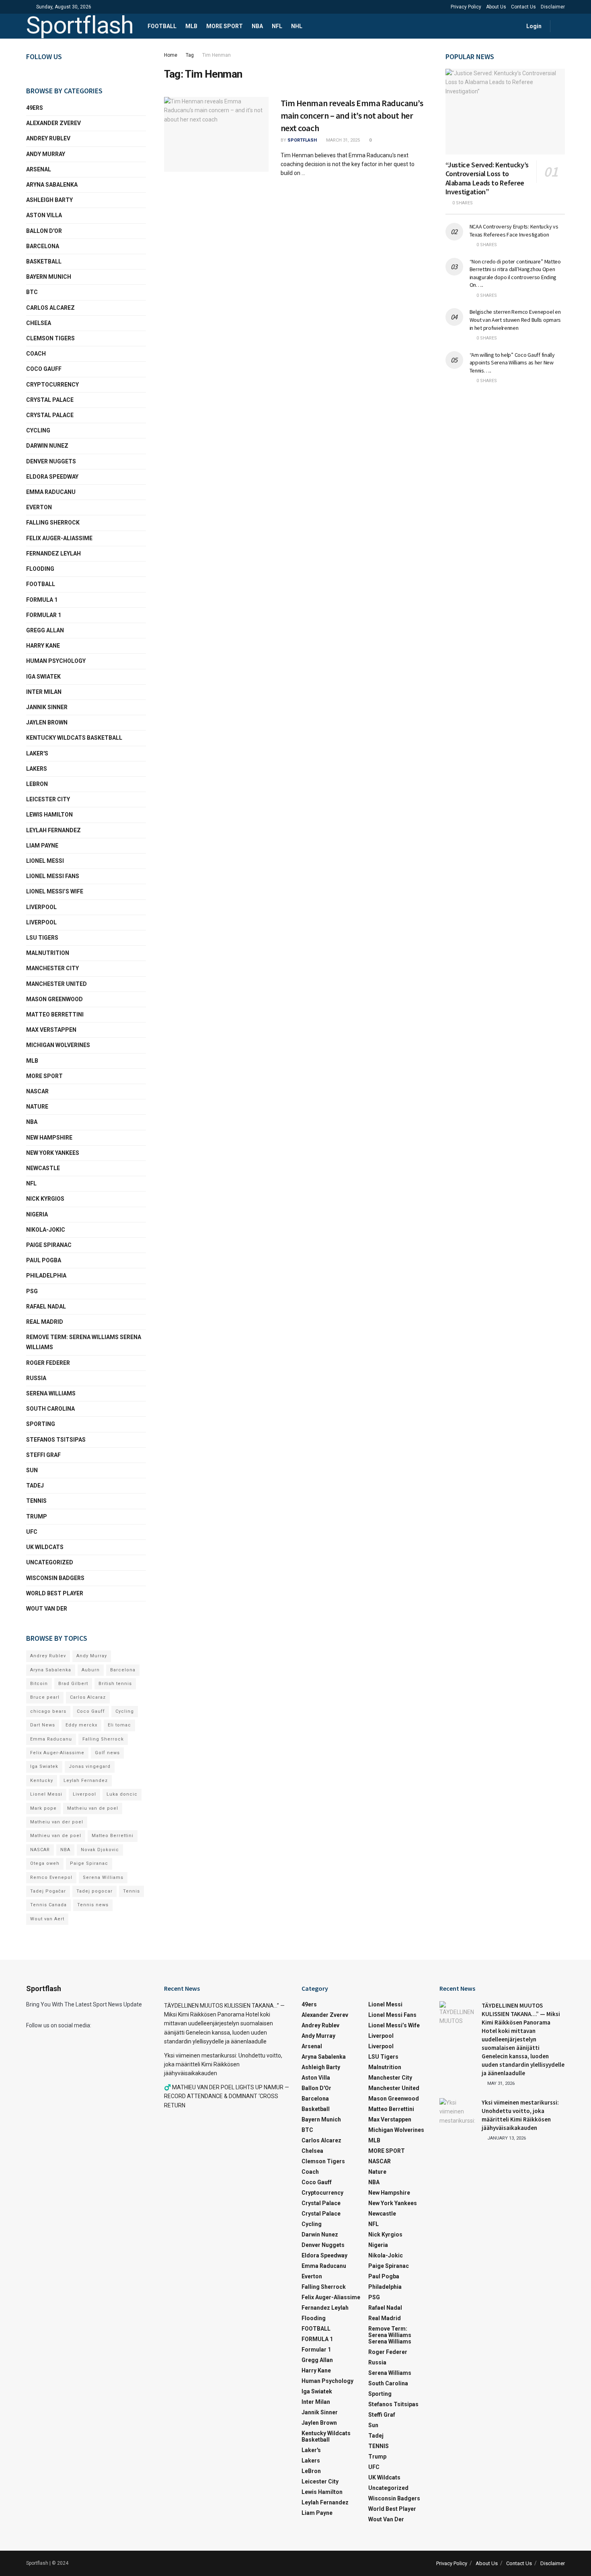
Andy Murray (46, 154)
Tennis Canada (48, 1905)
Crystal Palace (50, 415)
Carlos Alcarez (50, 308)
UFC (32, 1532)
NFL (277, 26)
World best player (55, 1593)
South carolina (50, 1409)
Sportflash (80, 26)
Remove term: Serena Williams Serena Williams (84, 1342)
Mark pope (43, 1808)
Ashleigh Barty (49, 200)
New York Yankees (53, 1153)
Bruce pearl (45, 1697)
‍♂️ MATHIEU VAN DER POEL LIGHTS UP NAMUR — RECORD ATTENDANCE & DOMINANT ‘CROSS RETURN (227, 2096)
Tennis (131, 1891)
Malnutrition (48, 953)
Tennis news (93, 1905)
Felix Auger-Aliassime (59, 538)
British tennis (115, 1684)
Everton (39, 507)
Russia (36, 1378)
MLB (191, 26)
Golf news (107, 1753)
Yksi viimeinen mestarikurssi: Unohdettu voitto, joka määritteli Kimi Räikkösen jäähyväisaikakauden (223, 2065)
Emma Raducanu (51, 492)
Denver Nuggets (51, 461)
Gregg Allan (45, 630)
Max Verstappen (51, 1030)
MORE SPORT (225, 26)
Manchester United (56, 984)
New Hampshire (49, 1138)
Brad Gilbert (73, 1684)
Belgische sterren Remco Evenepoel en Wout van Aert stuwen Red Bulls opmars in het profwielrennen (515, 320)
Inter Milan (44, 692)
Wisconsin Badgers (55, 1578)
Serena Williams (51, 1393)
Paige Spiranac (49, 1245)
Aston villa (44, 215)
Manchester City (52, 968)
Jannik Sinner (47, 707)
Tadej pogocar (94, 1891)
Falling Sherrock (53, 523)
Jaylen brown (47, 722)
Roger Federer (48, 1363)
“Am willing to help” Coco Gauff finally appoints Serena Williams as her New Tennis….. (512, 363)
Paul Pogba (44, 1260)
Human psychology (56, 661)
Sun (32, 1470)
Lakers (37, 769)
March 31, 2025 (342, 140)
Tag (190, 55)
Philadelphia (46, 1276)
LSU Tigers (42, 938)
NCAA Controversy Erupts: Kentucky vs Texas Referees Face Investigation (514, 230)
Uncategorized (50, 1562)
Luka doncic (122, 1794)
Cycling (38, 430)
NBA (257, 26)
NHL (297, 26)
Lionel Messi (45, 861)
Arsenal (39, 169)
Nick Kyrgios (45, 1199)
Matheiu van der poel (57, 1822)
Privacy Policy (466, 7)
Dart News (43, 1725)
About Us (496, 7)
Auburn (91, 1670)
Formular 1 (44, 615)
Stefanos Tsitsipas (56, 1440)
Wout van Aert (47, 1919)
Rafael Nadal (46, 1307)
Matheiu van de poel (93, 1808)
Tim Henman (216, 55)
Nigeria (37, 1214)
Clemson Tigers (50, 338)
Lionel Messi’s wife (55, 891)
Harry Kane (43, 646)
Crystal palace (50, 400)
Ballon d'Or (44, 231)
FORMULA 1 (42, 600)
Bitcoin (39, 1684)
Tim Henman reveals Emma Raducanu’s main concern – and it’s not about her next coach (352, 115)
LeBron (37, 784)
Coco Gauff (44, 369)
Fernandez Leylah (53, 553)
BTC (32, 292)
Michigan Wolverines (58, 1045)
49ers (35, 108)
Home (171, 55)
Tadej (35, 1486)
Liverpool (41, 907)
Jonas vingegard (90, 1766)
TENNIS (36, 1501)
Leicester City (48, 799)
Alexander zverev (53, 123)
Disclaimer (553, 7)
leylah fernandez (53, 830)
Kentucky (42, 1781)
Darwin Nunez (47, 446)
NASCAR (37, 1091)
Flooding (40, 569)
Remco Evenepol (51, 1877)
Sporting (41, 1424)
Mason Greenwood (54, 999)
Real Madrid (45, 1322)
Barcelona (43, 246)
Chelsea (39, 323)
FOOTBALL (162, 26)
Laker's (37, 753)
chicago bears (48, 1711)
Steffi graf (43, 1455)
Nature (37, 1107)
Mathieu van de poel (56, 1836)
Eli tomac (119, 1725)
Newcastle (43, 1168)
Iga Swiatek (43, 677)
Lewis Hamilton (49, 815)
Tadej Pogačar (48, 1891)
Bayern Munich (49, 277)
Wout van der (47, 1609)
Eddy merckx (81, 1725)
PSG (32, 1291)
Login (533, 26)
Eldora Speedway (52, 477)
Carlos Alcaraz (88, 1697)
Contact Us (523, 7)
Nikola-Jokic (46, 1230)
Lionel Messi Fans (53, 876)
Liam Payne (42, 846)
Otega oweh (45, 1863)
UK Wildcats (45, 1547)
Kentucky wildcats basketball (74, 738)
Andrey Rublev (48, 138)
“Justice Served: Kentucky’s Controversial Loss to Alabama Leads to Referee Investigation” (487, 178)
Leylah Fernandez (86, 1781)
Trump (37, 1516)
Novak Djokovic (100, 1850)
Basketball (44, 261)
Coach (36, 354)
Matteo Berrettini (55, 1014)
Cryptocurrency (52, 385)
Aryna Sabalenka (52, 185)
